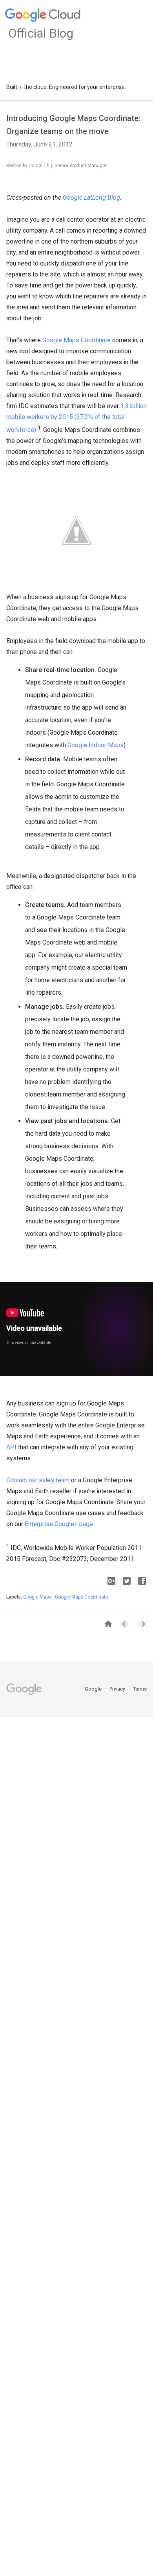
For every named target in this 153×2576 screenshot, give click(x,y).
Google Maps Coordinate (76, 340)
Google (94, 1689)
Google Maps (38, 1597)
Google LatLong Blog (91, 198)
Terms (140, 1689)
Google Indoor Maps (96, 745)
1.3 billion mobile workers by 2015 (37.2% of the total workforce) (76, 418)
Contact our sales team (38, 1480)
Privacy (118, 1689)
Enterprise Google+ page (59, 1524)
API (11, 1447)
